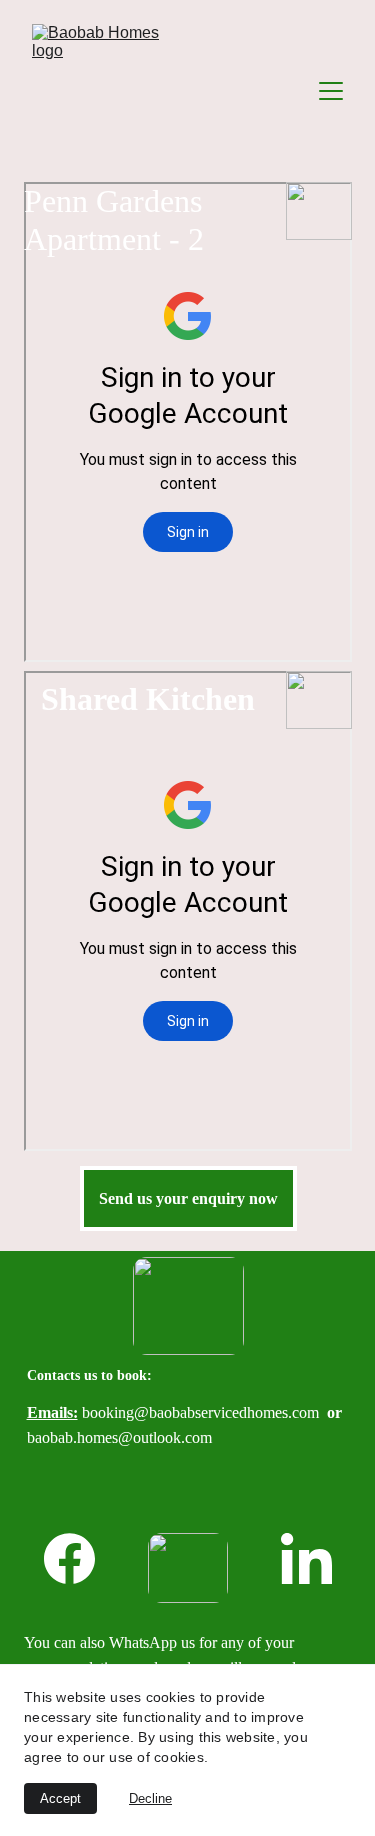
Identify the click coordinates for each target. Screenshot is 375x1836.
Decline (150, 1798)
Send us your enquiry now (188, 1198)
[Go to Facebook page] (79, 1558)
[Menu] (331, 91)
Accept (60, 1798)
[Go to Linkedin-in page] (306, 1558)
